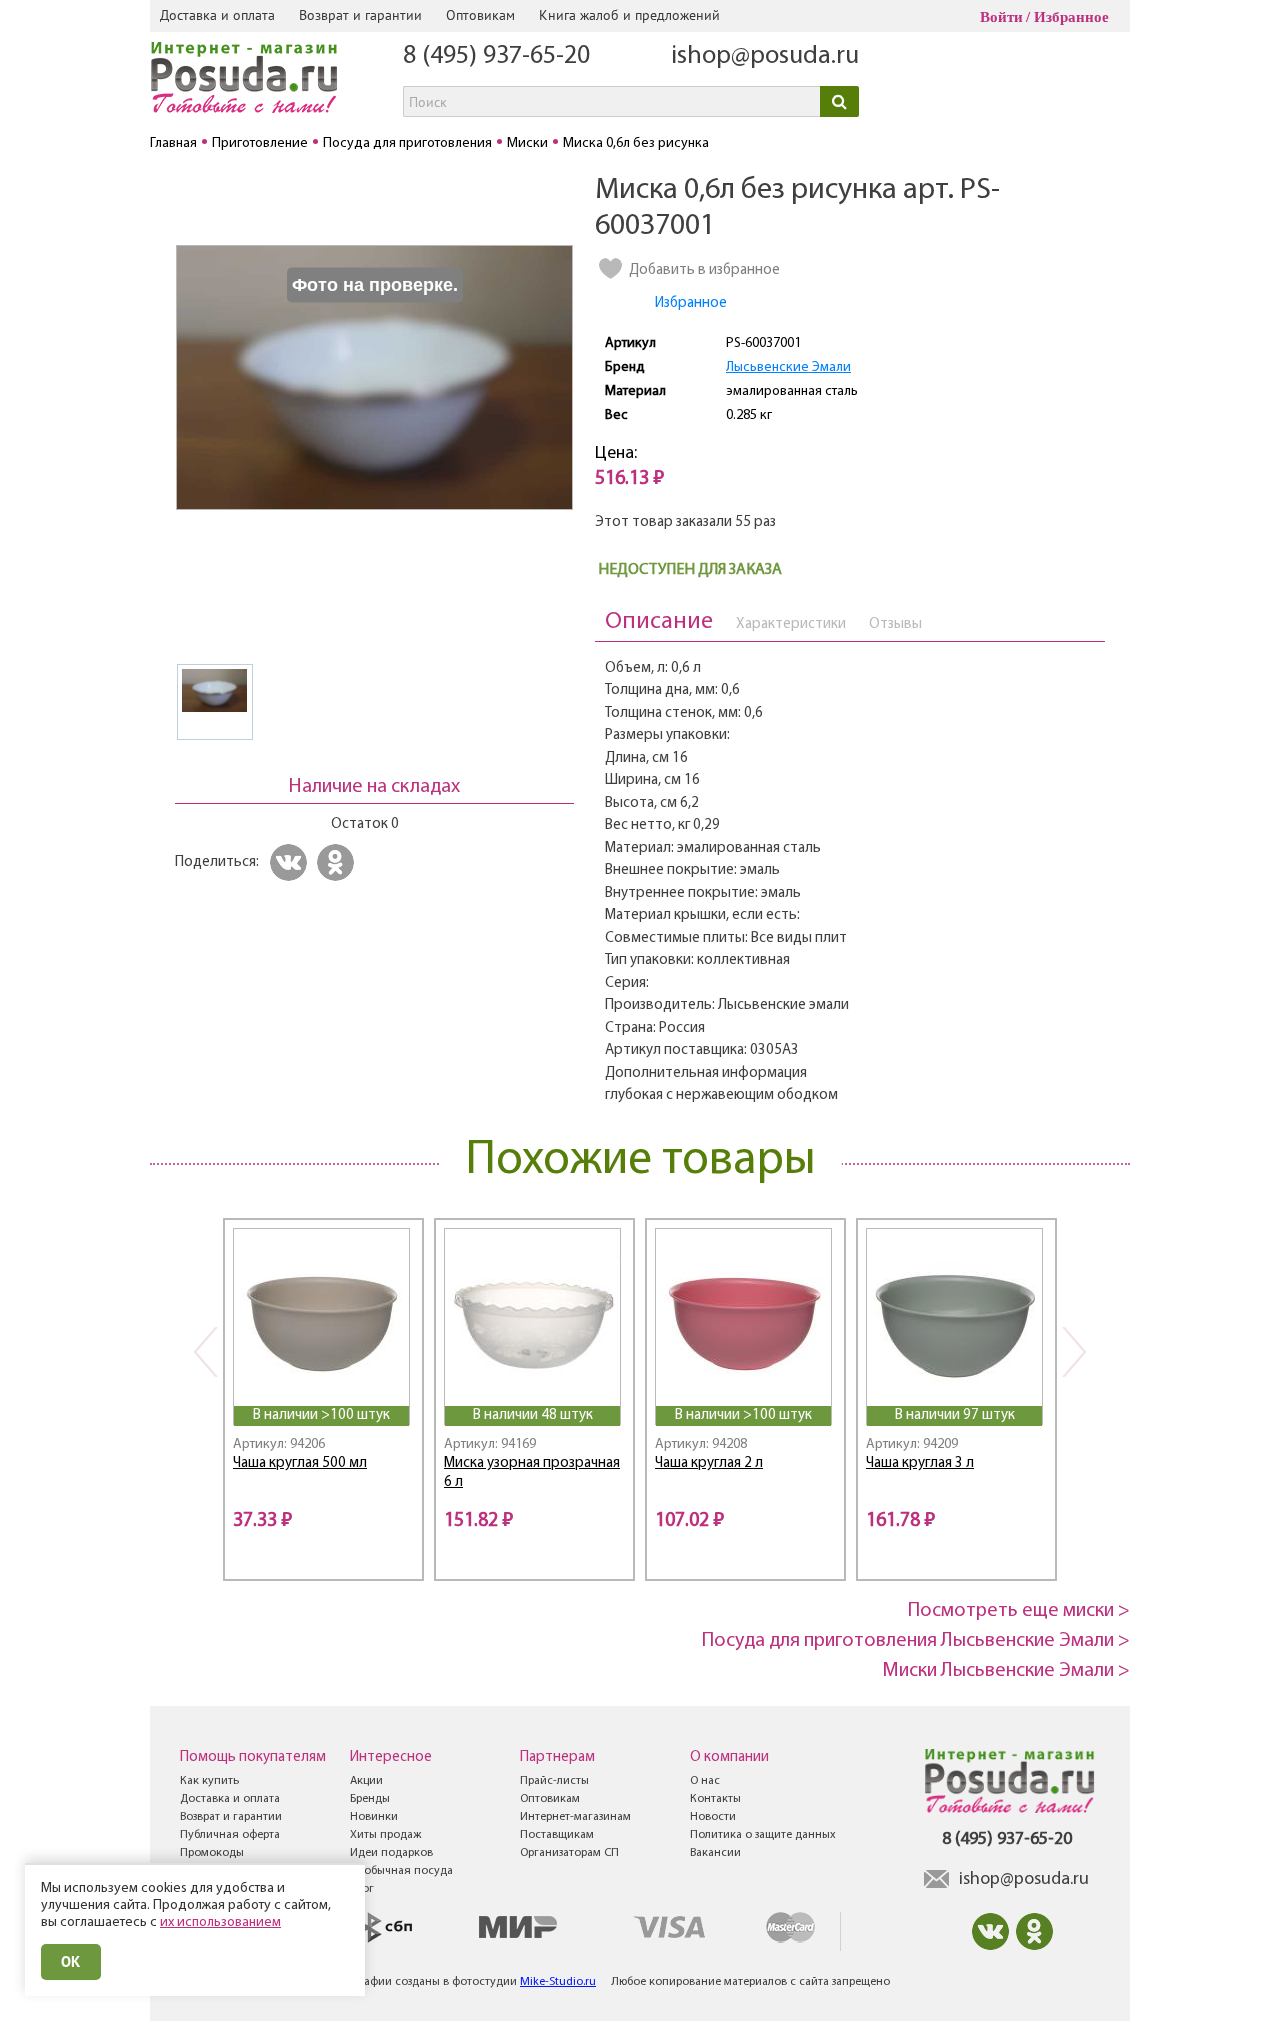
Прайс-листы (554, 1781)
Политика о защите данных (763, 1835)
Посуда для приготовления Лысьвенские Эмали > (916, 1641)
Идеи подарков (391, 1853)
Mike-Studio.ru (558, 1982)
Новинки (374, 1817)
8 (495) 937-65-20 (496, 56)
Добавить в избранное (704, 270)
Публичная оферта (230, 1835)
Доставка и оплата (217, 15)
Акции (366, 1781)
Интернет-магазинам (575, 1817)
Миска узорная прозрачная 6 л (532, 1473)
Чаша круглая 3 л (920, 1463)
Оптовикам (480, 15)
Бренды (370, 1799)
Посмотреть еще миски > (1019, 1611)
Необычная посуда (401, 1871)
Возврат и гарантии (360, 15)
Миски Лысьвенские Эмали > (1006, 1671)
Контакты (715, 1799)
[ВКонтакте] (291, 862)
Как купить (209, 1781)
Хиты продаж (385, 1835)
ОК (71, 1961)
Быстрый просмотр (323, 1379)
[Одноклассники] (338, 862)
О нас (705, 1781)
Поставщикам (557, 1835)
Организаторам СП (569, 1853)
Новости (713, 1817)
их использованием (220, 1922)
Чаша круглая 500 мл (300, 1463)
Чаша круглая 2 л (709, 1463)
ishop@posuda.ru (765, 56)
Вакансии (715, 1853)
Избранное (1071, 17)
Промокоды (212, 1853)
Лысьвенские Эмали (788, 367)
